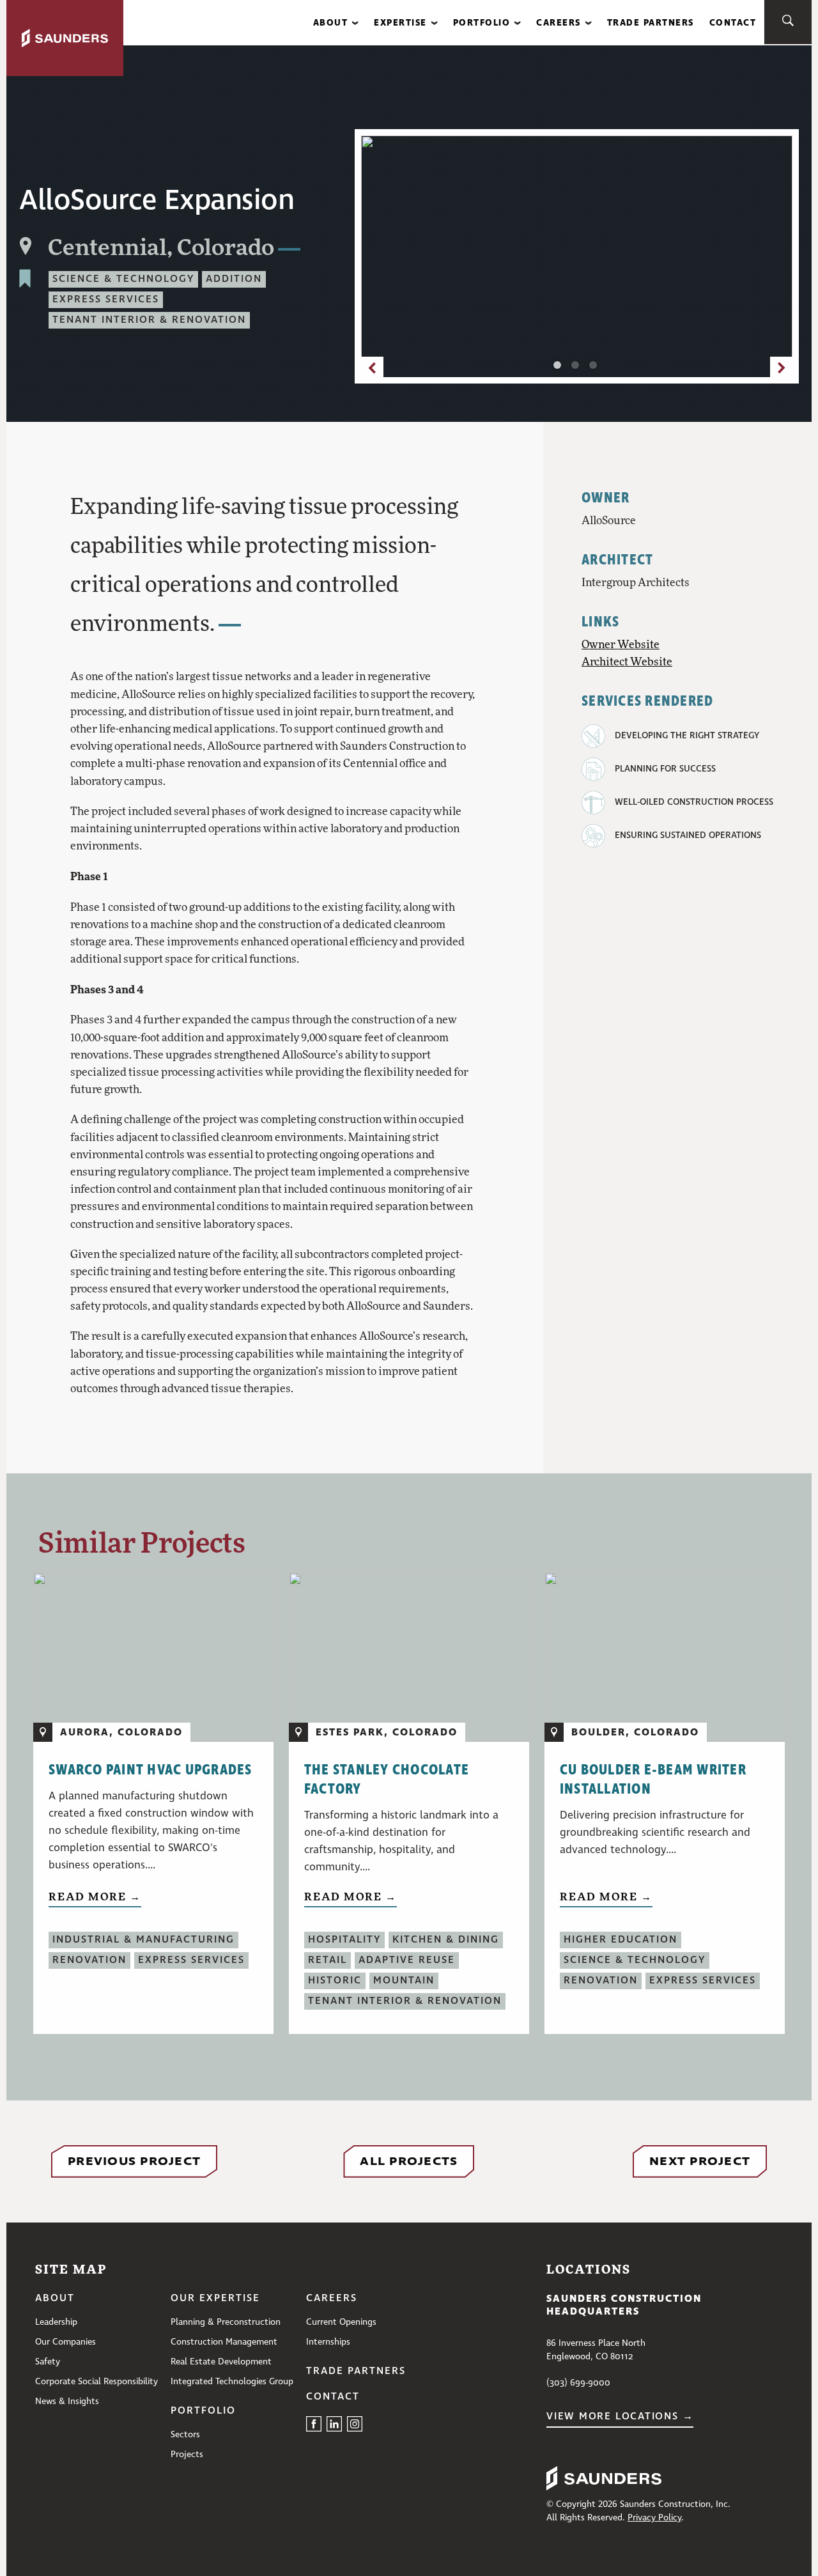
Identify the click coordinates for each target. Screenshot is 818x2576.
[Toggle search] (788, 22)
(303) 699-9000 (578, 2383)
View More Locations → (620, 2417)
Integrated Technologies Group (232, 2382)
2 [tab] (578, 368)
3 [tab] (596, 368)
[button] (336, 23)
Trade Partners (651, 23)
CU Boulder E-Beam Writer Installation (653, 1780)
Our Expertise (215, 2299)
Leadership (56, 2322)
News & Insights (67, 2401)
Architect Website (627, 661)
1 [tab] (560, 368)
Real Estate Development (221, 2362)
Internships (328, 2342)
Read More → (95, 1896)
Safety (48, 2362)
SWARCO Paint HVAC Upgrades (150, 1770)
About (331, 23)
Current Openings (341, 2322)
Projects (187, 2455)
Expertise (400, 23)
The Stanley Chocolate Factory (387, 1780)
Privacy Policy (654, 2518)
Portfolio (482, 23)
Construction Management (224, 2342)
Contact (733, 23)
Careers (559, 23)
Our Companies (66, 2342)
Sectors (185, 2435)
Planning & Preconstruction (226, 2322)
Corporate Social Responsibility (96, 2382)
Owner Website (621, 644)
